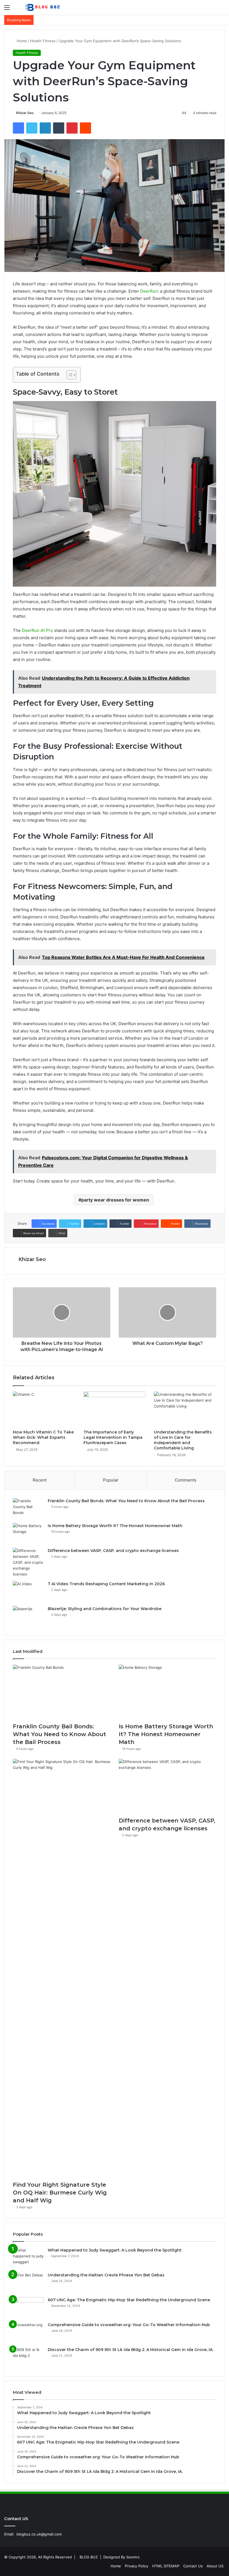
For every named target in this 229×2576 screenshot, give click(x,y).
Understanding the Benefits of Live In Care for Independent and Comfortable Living (183, 1440)
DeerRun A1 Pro (37, 630)
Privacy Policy (137, 2566)
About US (215, 2566)
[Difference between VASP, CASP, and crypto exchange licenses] (28, 1562)
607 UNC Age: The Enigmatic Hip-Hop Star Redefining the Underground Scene (129, 2300)
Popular (111, 1480)
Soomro (133, 2557)
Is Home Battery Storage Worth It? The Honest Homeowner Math (115, 1526)
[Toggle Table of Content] (69, 375)
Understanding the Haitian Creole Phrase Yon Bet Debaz (106, 2275)
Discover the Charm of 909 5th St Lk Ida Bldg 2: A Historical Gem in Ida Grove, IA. (131, 2350)
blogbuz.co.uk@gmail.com (39, 2534)
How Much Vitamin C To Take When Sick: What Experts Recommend (43, 1437)
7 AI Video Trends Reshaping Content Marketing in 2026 (106, 1584)
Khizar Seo (25, 113)
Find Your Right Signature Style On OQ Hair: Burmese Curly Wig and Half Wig (60, 2193)
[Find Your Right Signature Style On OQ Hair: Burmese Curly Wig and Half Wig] (62, 1968)
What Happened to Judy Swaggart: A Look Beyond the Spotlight (115, 2250)
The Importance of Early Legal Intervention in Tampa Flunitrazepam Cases (113, 1437)
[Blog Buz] (43, 7)
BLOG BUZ (89, 2557)
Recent (40, 1480)
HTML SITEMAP (166, 2566)
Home (21, 41)
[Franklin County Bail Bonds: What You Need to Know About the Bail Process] (28, 1509)
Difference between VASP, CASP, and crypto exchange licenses (114, 1551)
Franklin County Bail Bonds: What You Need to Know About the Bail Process (126, 1501)
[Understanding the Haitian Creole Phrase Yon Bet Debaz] (28, 2283)
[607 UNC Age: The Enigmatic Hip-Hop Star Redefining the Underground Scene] (28, 2308)
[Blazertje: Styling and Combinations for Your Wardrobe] (28, 1616)
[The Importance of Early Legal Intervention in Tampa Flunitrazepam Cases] (115, 1409)
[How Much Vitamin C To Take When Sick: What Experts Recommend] (44, 1409)
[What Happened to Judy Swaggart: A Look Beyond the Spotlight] (28, 2258)
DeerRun (149, 291)
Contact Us (193, 2566)
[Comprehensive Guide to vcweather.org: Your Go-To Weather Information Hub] (28, 2332)
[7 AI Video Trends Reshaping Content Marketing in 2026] (28, 1592)
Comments (186, 1480)
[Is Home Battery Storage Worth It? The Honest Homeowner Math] (28, 1533)
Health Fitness (43, 41)
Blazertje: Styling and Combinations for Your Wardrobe (105, 1609)
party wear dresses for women (115, 1200)
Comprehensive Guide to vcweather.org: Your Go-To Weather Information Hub (129, 2325)
